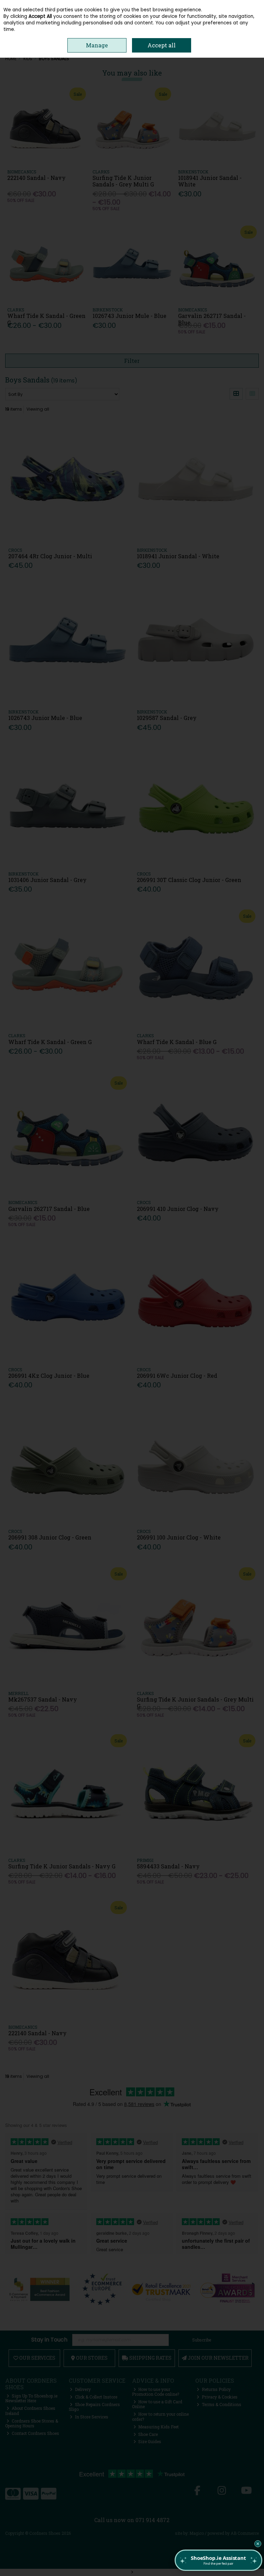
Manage (97, 45)
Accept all (162, 45)
